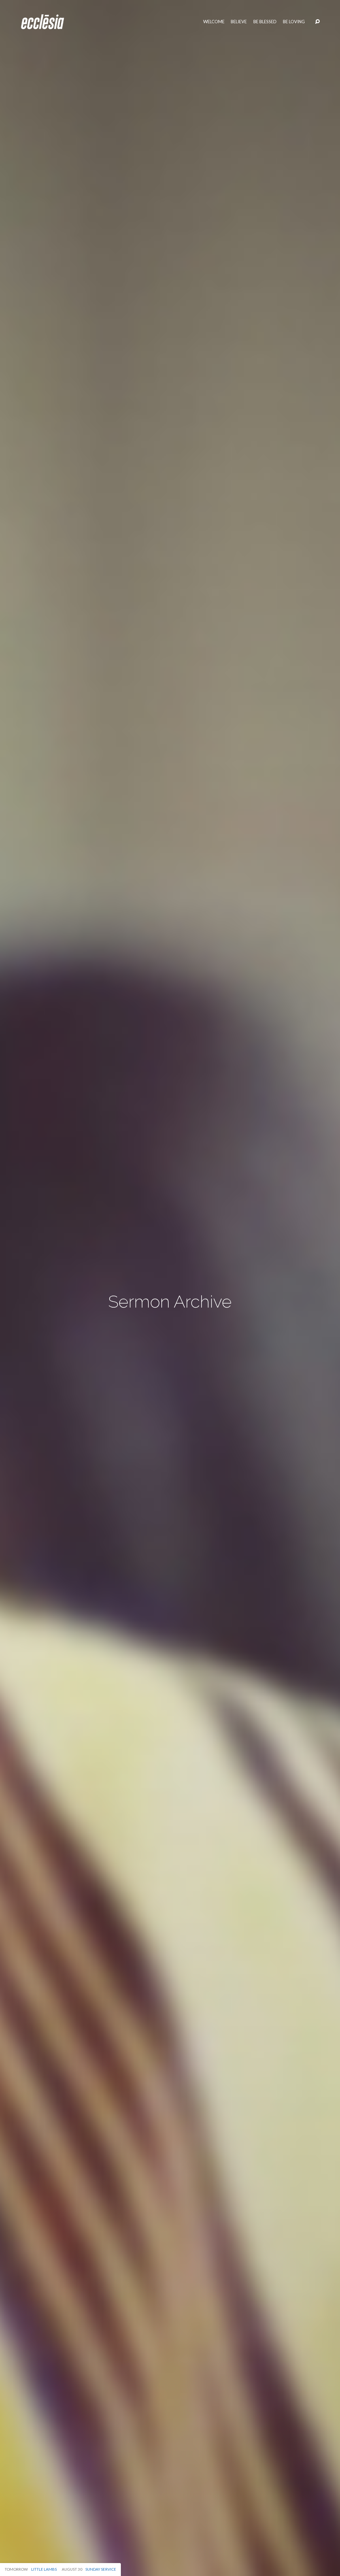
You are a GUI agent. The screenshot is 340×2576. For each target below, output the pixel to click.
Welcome (214, 22)
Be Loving (294, 22)
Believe (239, 22)
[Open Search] (317, 22)
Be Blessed (265, 22)
